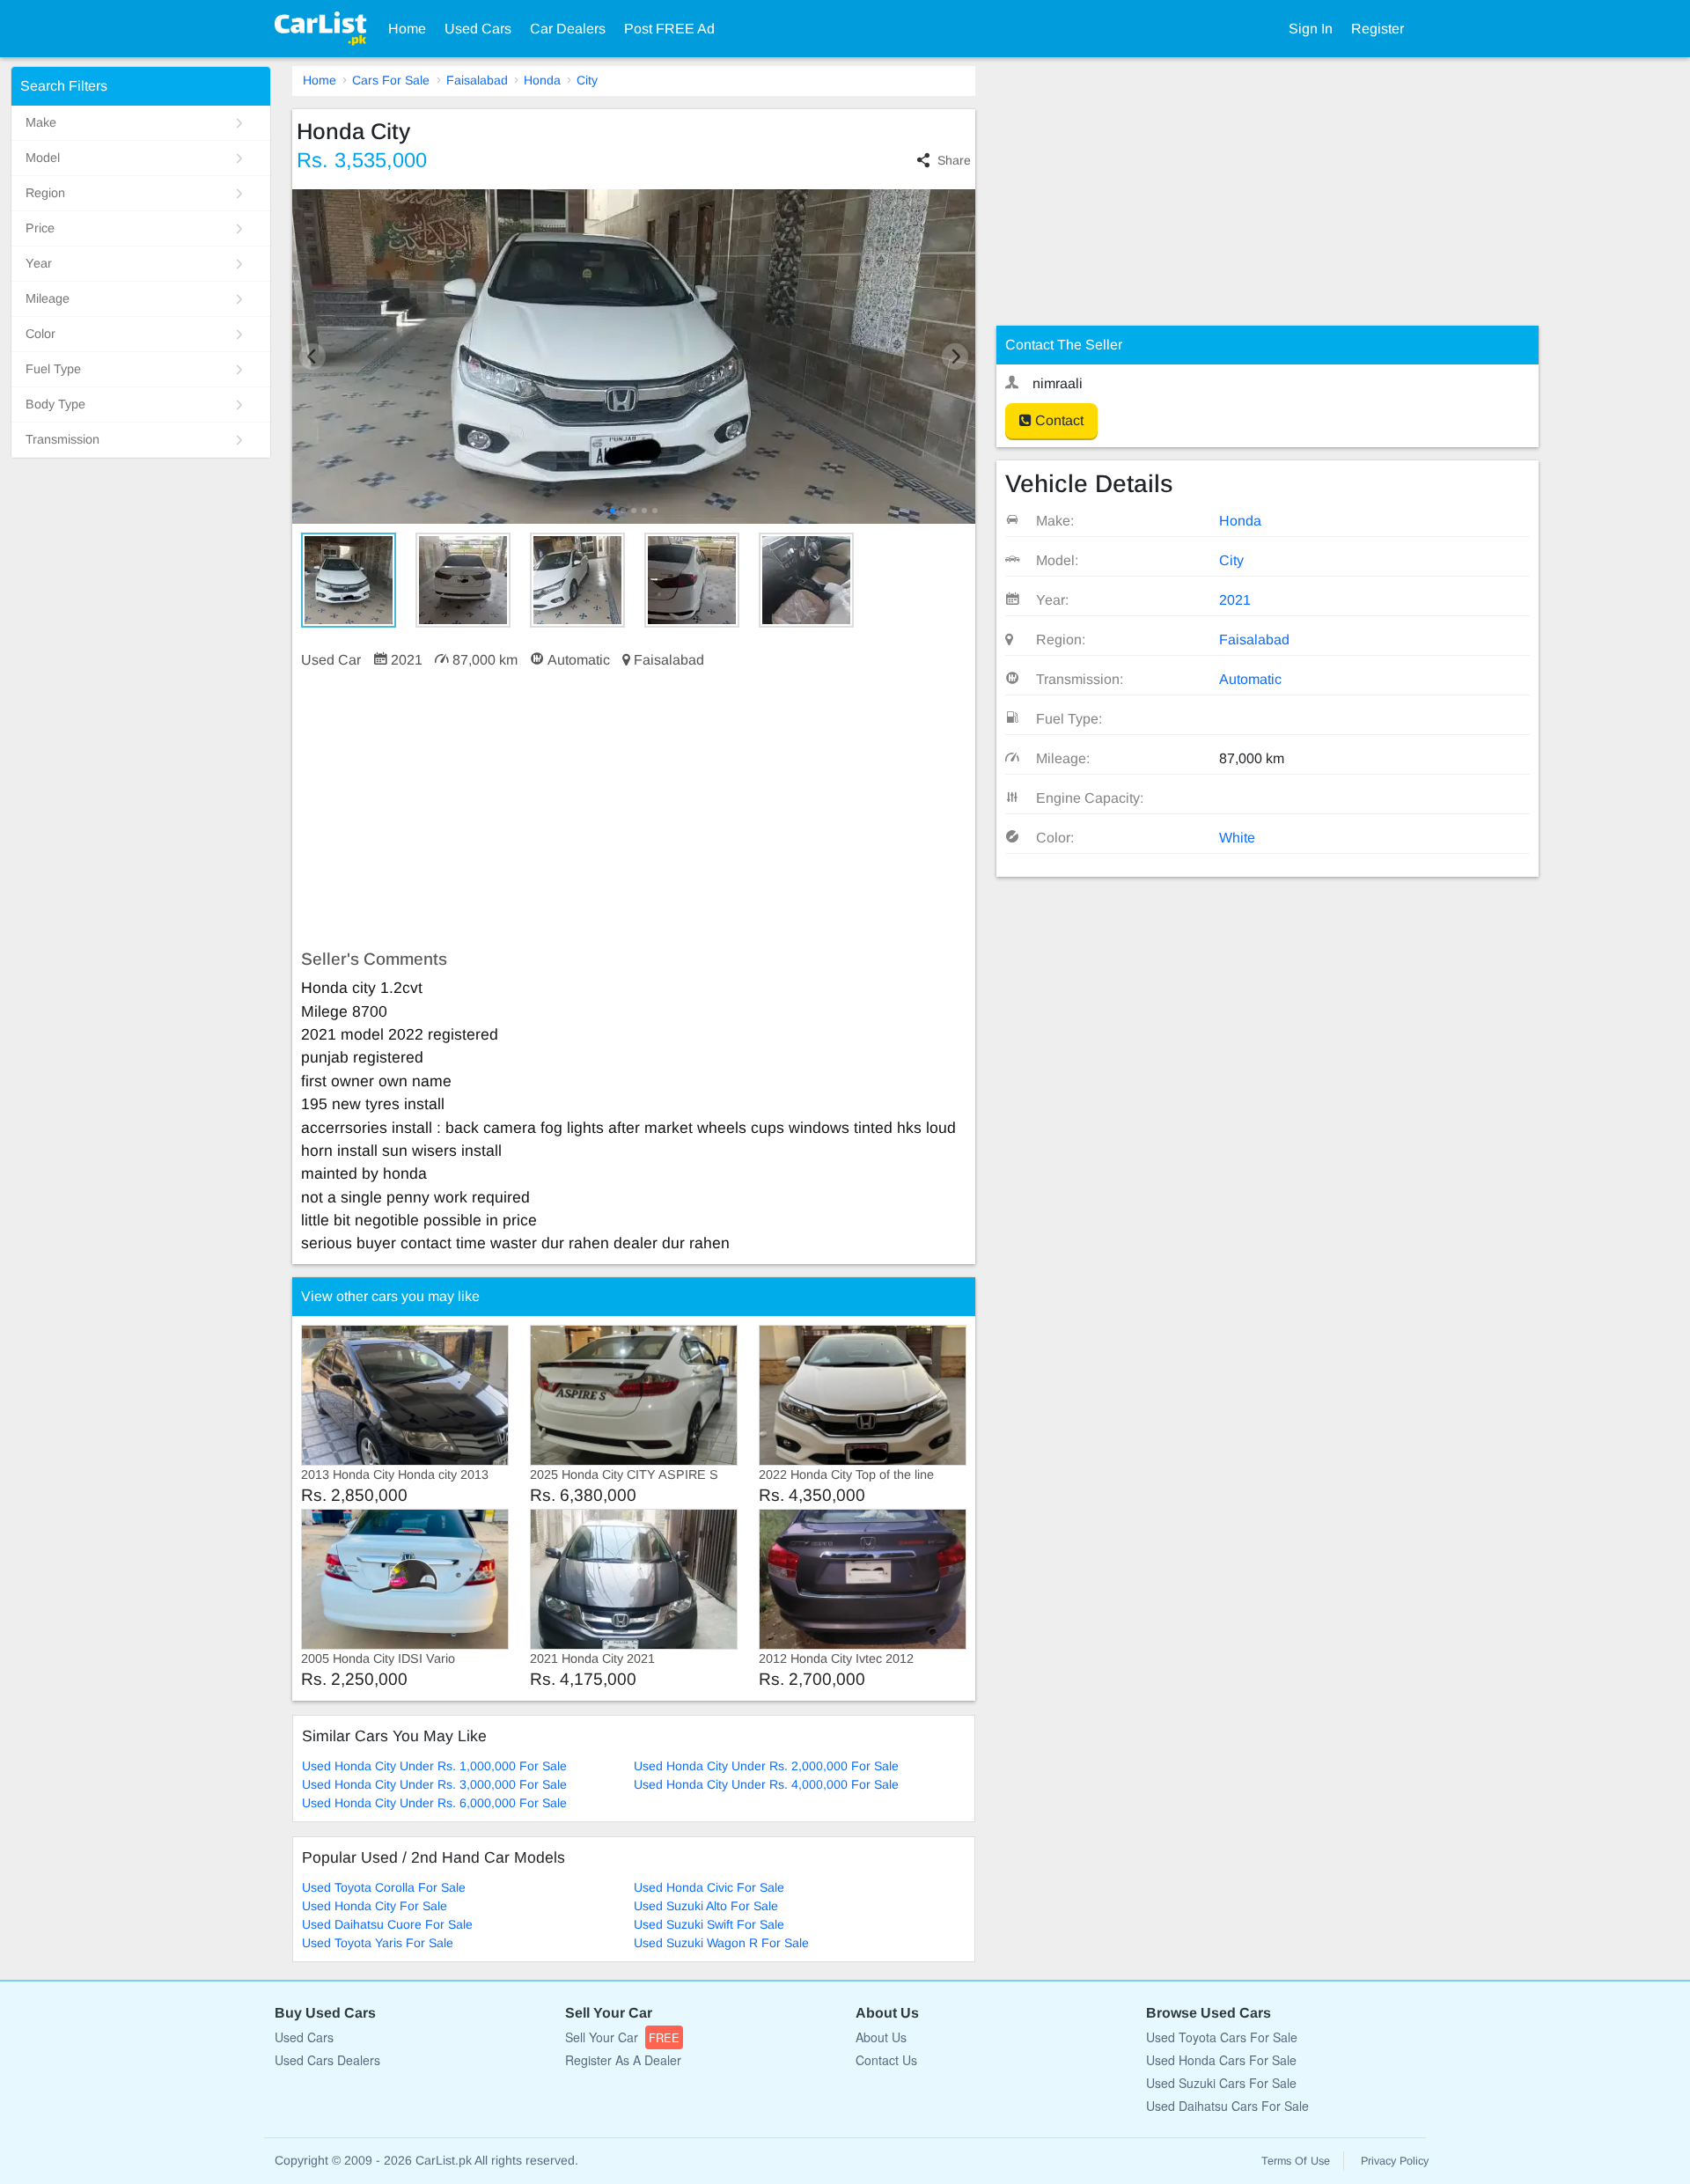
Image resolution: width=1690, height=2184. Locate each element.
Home (407, 29)
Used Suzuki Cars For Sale (1221, 2083)
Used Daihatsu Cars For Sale (1227, 2106)
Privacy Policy (1395, 2161)
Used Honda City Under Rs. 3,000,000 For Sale (434, 1784)
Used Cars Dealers (327, 2060)
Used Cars (478, 29)
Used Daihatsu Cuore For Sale (387, 1924)
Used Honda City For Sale (375, 1906)
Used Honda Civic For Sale (709, 1887)
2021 (1235, 600)
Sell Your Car (622, 2037)
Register (1378, 29)
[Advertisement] (634, 810)
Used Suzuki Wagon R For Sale (721, 1943)
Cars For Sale (391, 80)
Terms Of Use (1296, 2161)
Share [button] (954, 160)
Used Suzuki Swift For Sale (709, 1924)
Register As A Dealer (623, 2060)
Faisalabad (477, 80)
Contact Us (886, 2060)
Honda (542, 80)
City (587, 80)
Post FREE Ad (669, 29)
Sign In (1311, 29)
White (1237, 838)
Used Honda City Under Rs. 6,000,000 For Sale (434, 1803)
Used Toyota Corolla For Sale (384, 1887)
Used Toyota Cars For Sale (1222, 2037)
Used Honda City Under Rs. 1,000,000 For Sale (434, 1766)
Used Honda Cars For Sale (1221, 2060)
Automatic (1250, 679)
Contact (1058, 420)
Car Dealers (568, 29)
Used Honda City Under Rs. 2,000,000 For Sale (766, 1766)
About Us (881, 2037)
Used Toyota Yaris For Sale (378, 1943)
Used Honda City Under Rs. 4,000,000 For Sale (766, 1784)
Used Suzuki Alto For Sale (706, 1906)
